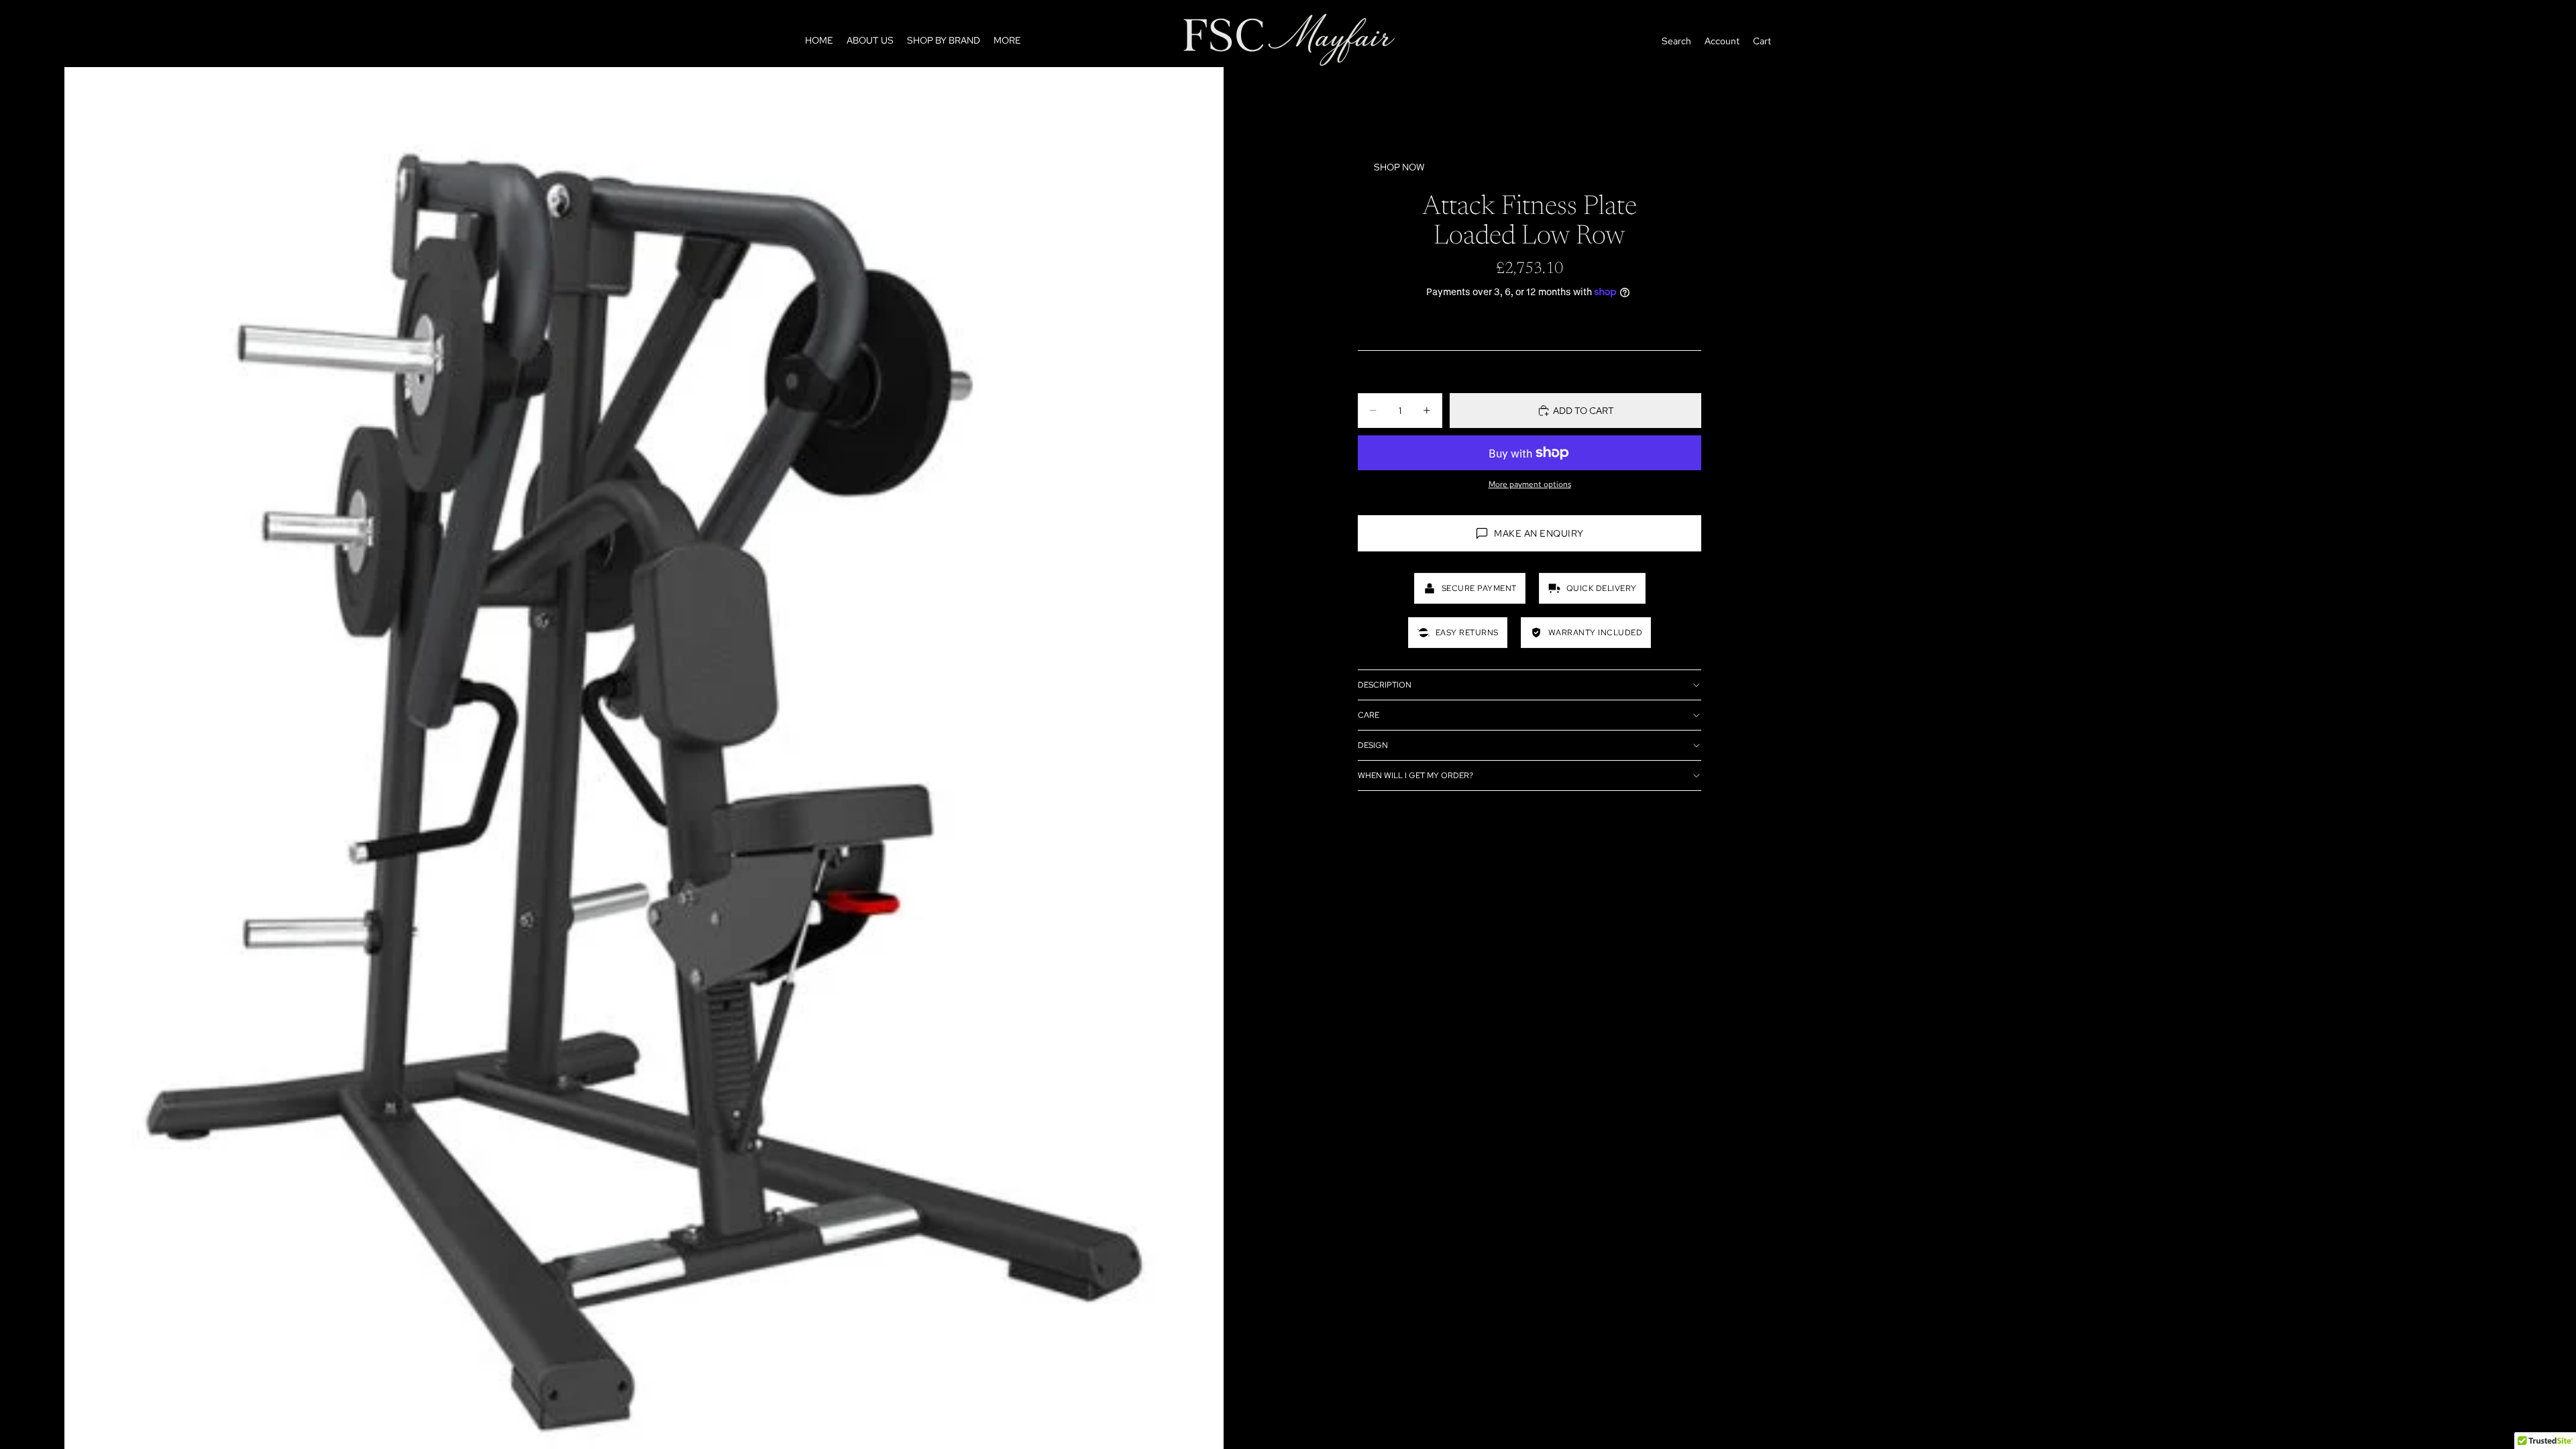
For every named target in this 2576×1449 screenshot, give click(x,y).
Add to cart (1584, 411)
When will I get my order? (1415, 775)
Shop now (1399, 167)
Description (1385, 685)
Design (1373, 745)
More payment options (1530, 484)
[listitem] (1007, 41)
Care (1368, 715)
